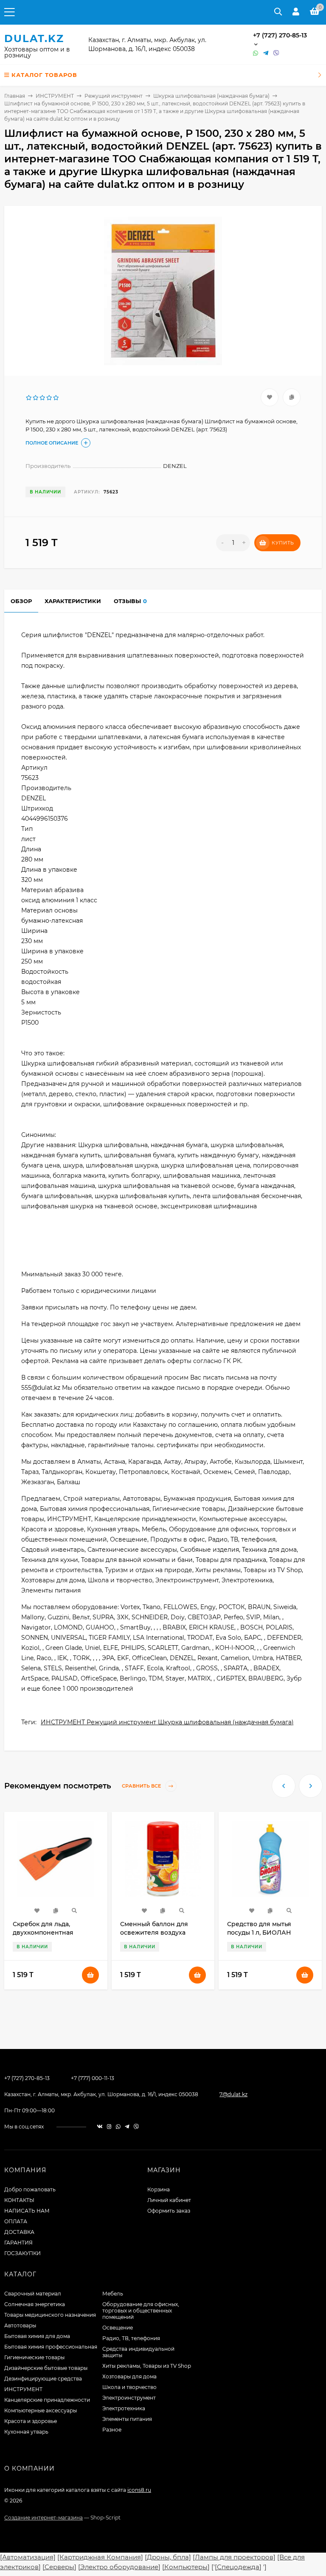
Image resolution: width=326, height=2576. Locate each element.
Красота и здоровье (31, 2421)
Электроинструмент (129, 2398)
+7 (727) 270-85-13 (280, 35)
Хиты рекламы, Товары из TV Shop (147, 2366)
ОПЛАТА (16, 2221)
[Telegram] (266, 53)
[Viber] (276, 53)
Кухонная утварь (26, 2432)
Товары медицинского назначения (50, 2315)
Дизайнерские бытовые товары (46, 2368)
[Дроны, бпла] (168, 2557)
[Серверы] (59, 2567)
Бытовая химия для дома (37, 2336)
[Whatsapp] (256, 53)
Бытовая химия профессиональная (51, 2347)
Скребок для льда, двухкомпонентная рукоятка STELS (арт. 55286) (55, 1933)
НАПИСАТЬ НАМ (27, 2211)
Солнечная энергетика (35, 2304)
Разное (112, 2430)
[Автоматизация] (28, 2557)
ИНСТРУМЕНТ (55, 96)
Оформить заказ (169, 2211)
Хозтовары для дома (129, 2376)
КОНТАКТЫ (19, 2200)
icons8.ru (139, 2490)
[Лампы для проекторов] (234, 2557)
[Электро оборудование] (119, 2567)
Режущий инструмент (114, 96)
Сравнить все (142, 1786)
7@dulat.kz (233, 2094)
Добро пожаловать (30, 2189)
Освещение (118, 2328)
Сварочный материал (33, 2294)
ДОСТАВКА (19, 2232)
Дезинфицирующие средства (43, 2379)
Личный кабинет (169, 2200)
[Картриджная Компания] (100, 2557)
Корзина (159, 2189)
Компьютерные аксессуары (41, 2410)
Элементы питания (127, 2419)
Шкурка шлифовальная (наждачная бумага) (211, 96)
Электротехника (124, 2408)
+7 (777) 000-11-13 (93, 2078)
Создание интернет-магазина (44, 2518)
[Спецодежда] (238, 2567)
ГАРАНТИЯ (18, 2243)
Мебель (113, 2294)
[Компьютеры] (186, 2567)
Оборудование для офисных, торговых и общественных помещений (141, 2311)
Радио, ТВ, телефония (131, 2338)
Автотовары (20, 2325)
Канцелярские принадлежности (47, 2400)
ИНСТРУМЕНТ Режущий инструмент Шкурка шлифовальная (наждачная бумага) (167, 1722)
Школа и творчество (129, 2387)
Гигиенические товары (34, 2357)
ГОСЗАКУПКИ (22, 2253)
